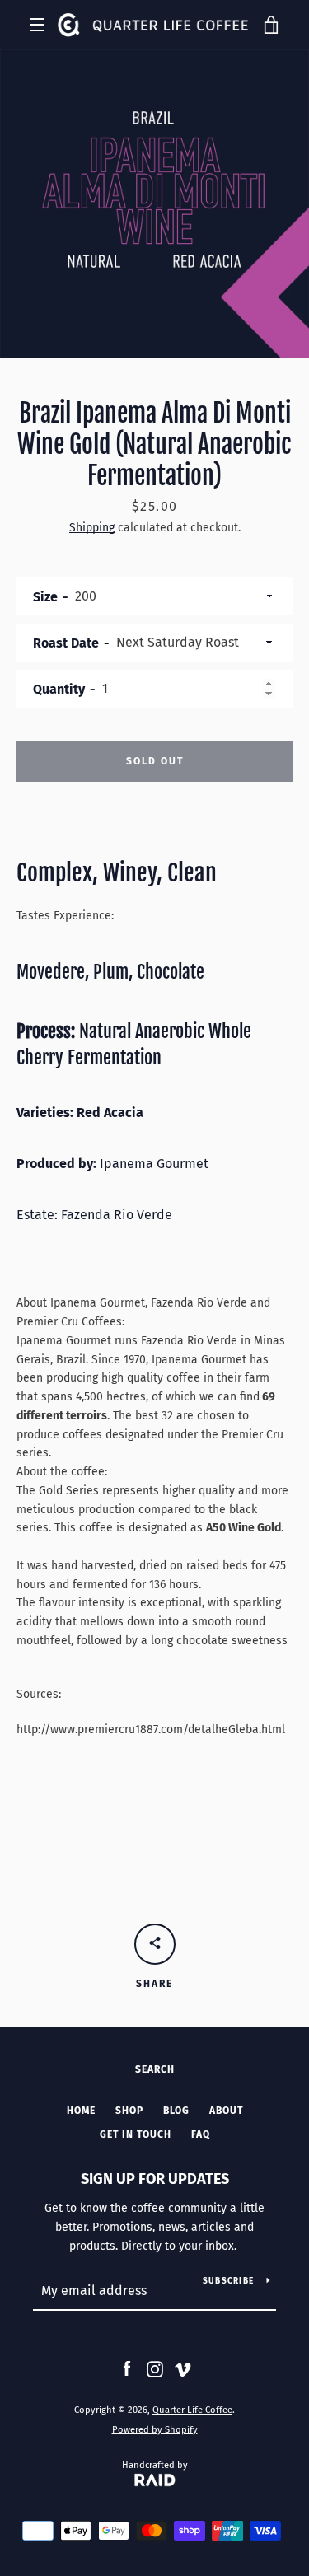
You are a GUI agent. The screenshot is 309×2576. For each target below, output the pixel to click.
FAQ (201, 2134)
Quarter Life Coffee (192, 2410)
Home (81, 2111)
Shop (129, 2111)
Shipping (92, 528)
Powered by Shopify (155, 2430)
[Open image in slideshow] (154, 204)
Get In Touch (136, 2134)
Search (155, 2069)
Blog (176, 2111)
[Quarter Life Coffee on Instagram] (155, 2369)
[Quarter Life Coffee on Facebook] (127, 2369)
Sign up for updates (155, 2179)
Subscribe (228, 2281)
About (226, 2111)
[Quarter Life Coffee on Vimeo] (183, 2369)
